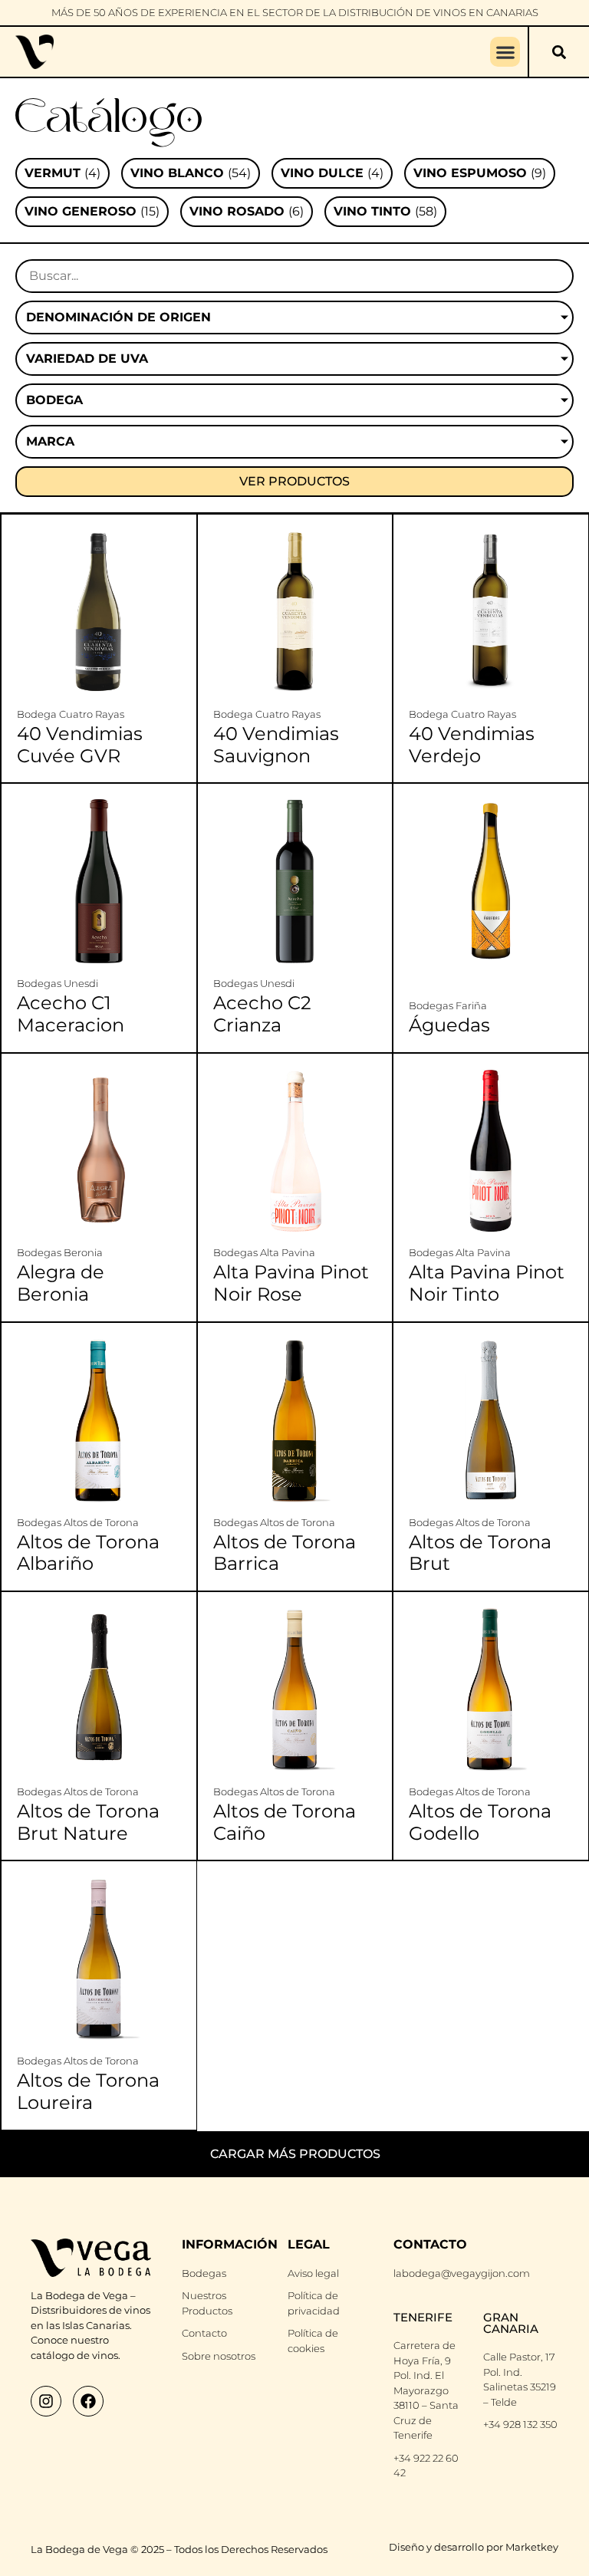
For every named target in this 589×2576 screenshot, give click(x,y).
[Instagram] (46, 2401)
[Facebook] (88, 2401)
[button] (505, 52)
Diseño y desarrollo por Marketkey (474, 2547)
